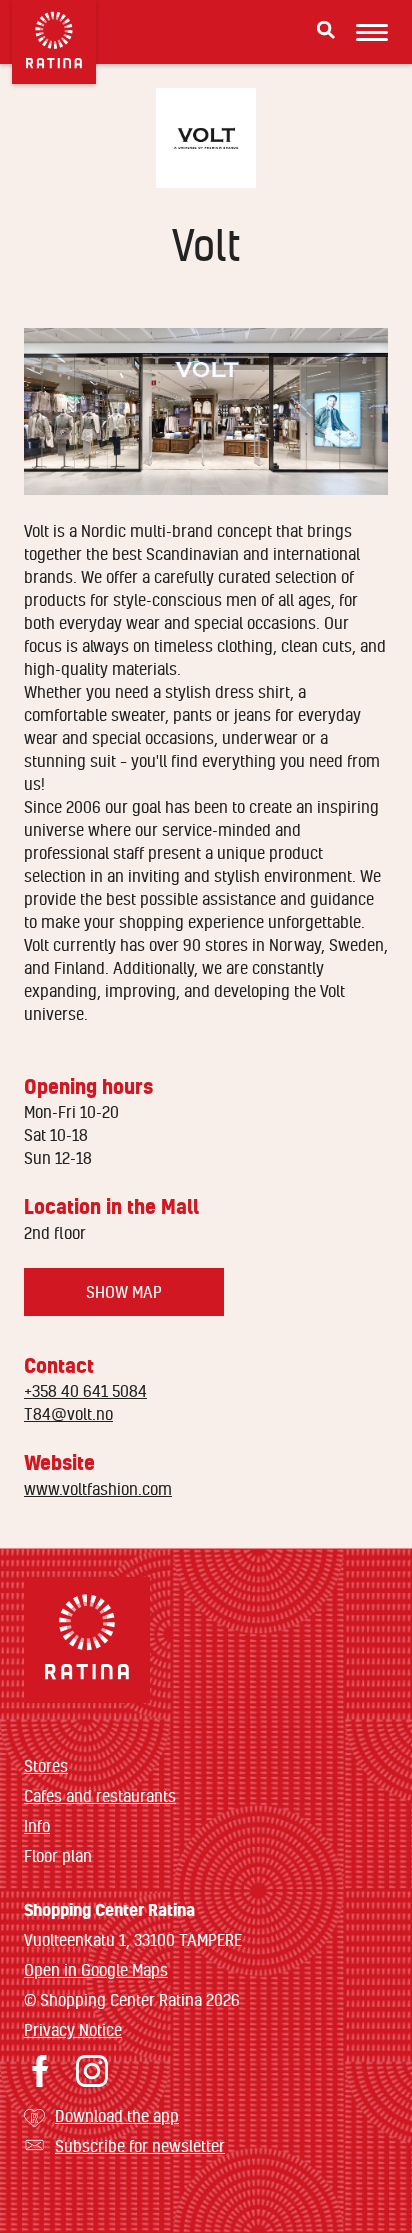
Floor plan (58, 1856)
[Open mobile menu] (372, 32)
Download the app (117, 2115)
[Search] (326, 30)
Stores (46, 1765)
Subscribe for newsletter (140, 2145)
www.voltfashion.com (98, 1488)
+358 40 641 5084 (85, 1390)
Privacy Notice (73, 2029)
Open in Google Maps (96, 1969)
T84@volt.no (68, 1413)
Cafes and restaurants (100, 1795)
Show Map (124, 1291)
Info (37, 1825)
